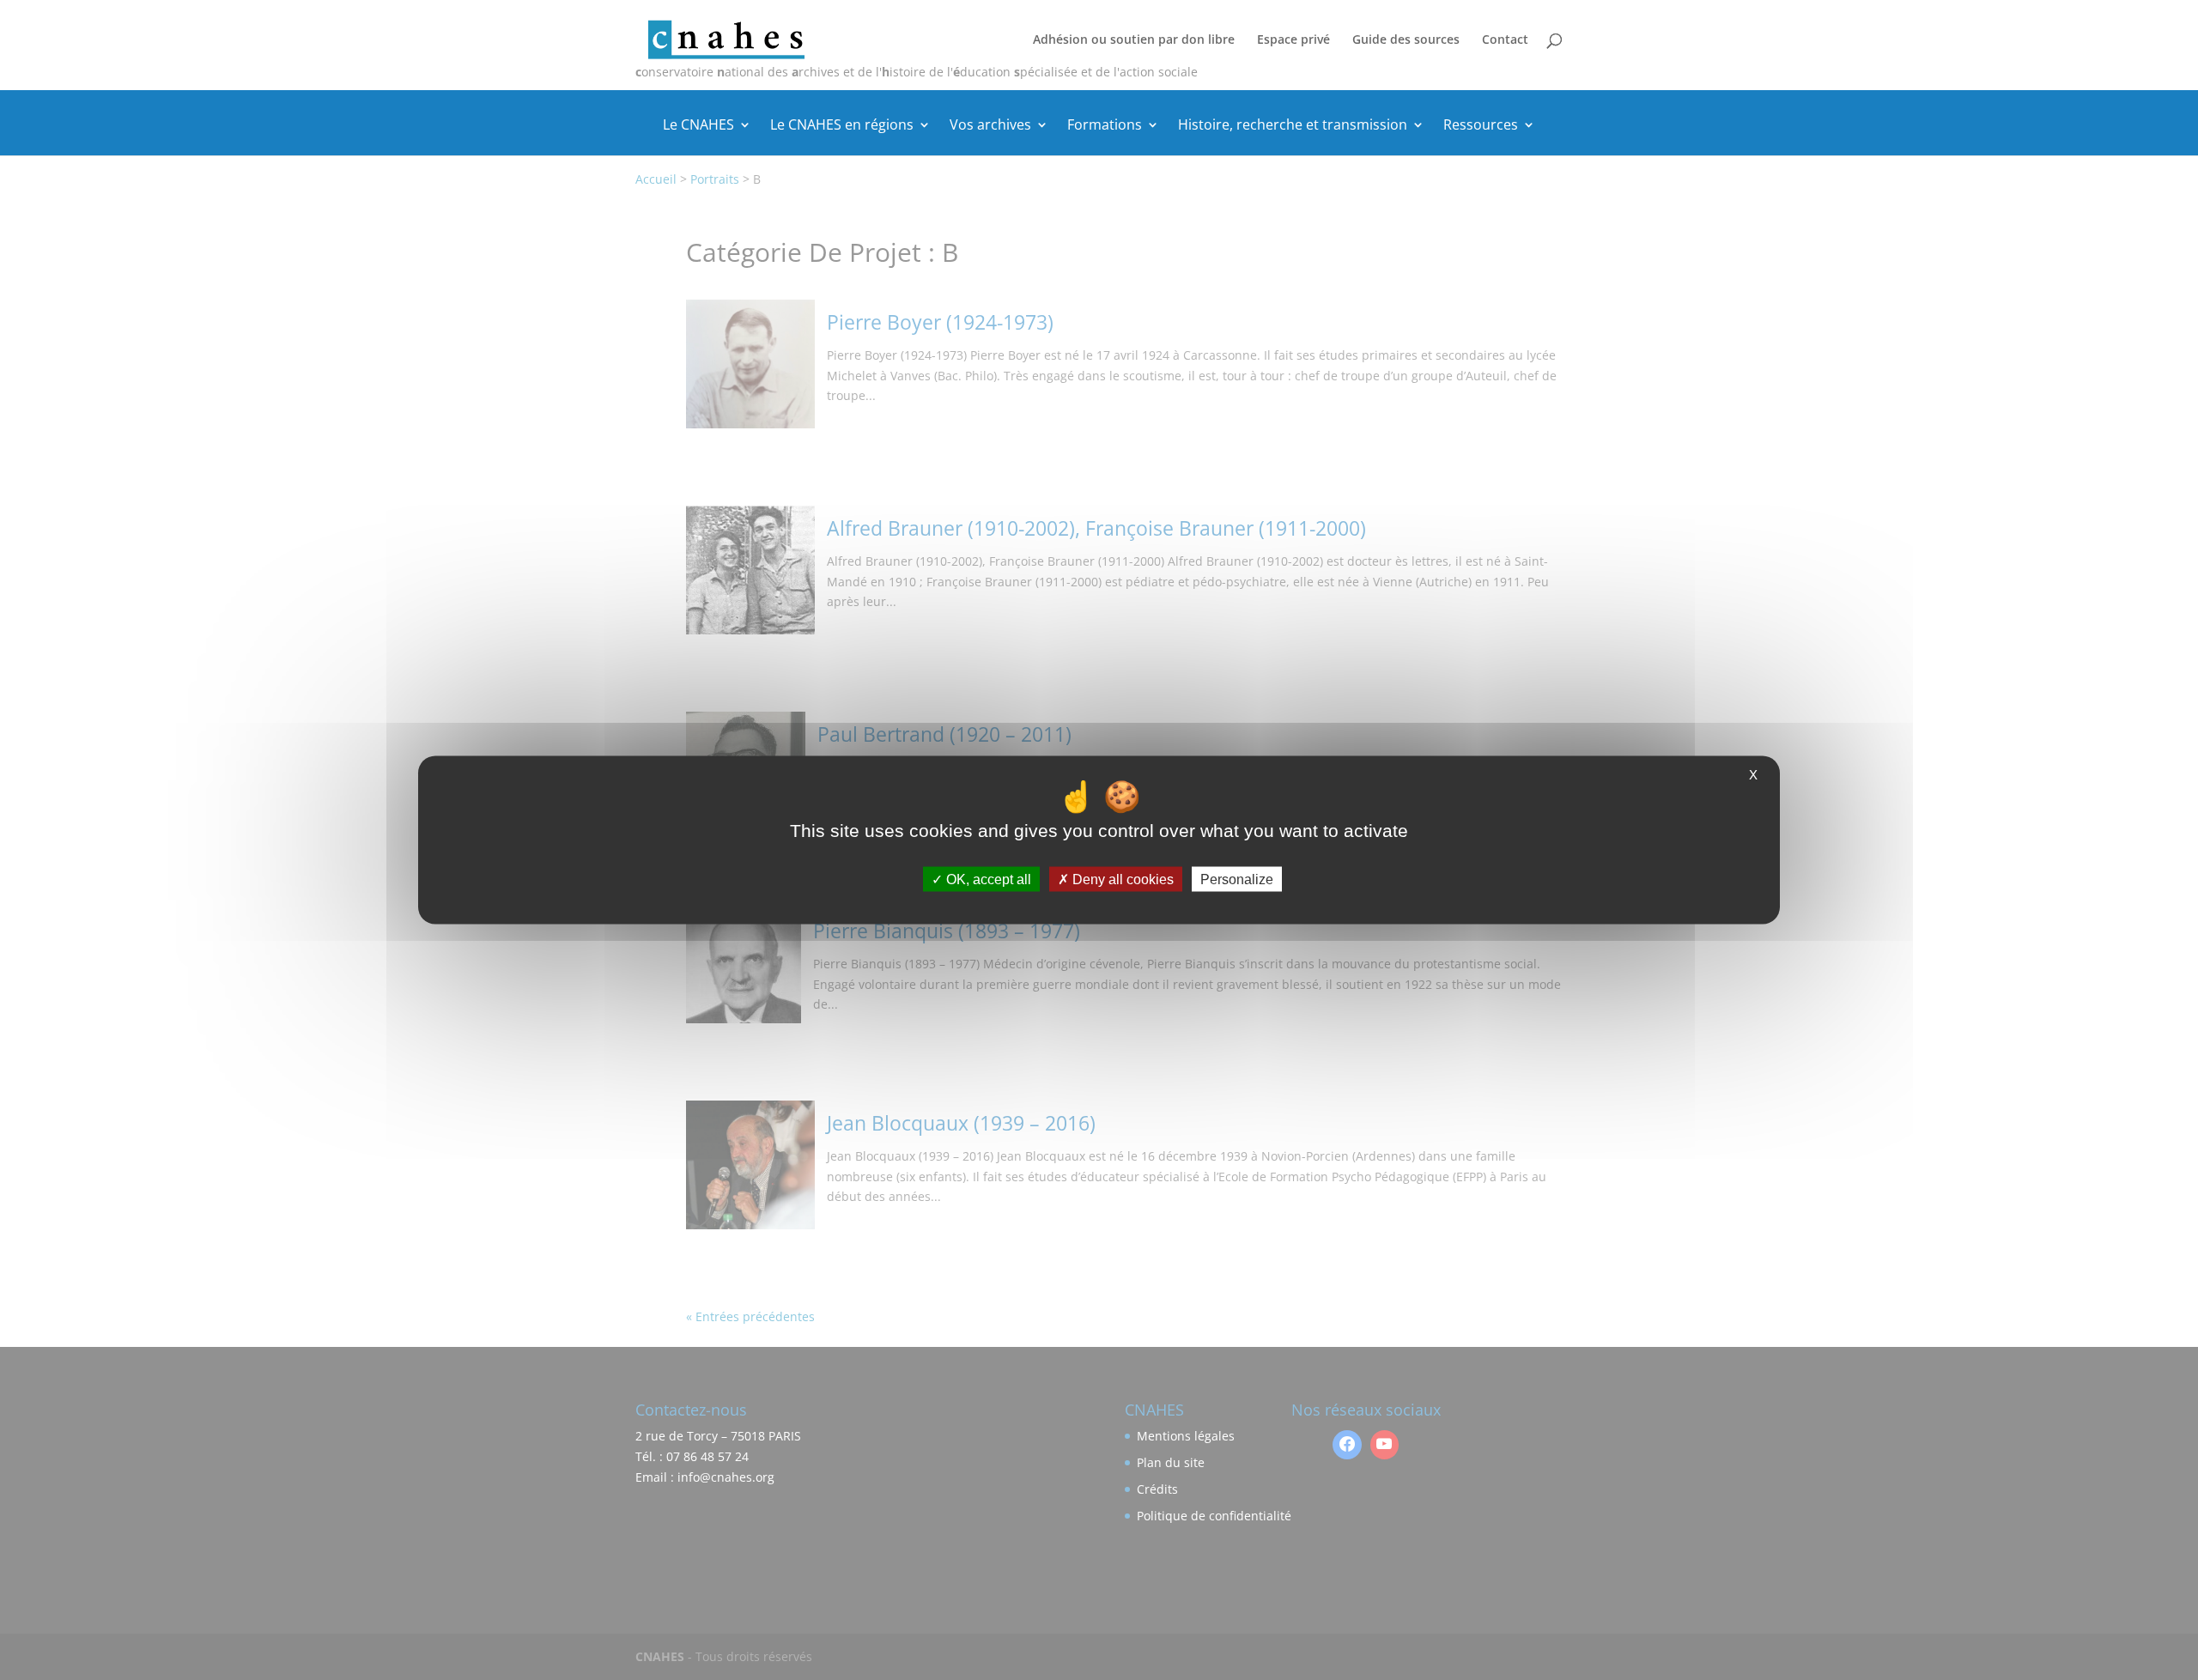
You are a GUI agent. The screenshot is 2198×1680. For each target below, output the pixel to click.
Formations (1105, 126)
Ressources (1481, 126)
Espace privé (1293, 40)
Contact (1505, 40)
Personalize (1237, 879)
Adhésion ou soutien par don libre (1134, 40)
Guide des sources (1406, 40)
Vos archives (990, 126)
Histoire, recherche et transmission (1293, 126)
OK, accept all (987, 879)
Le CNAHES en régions (842, 126)
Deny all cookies (1121, 879)
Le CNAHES (698, 126)
